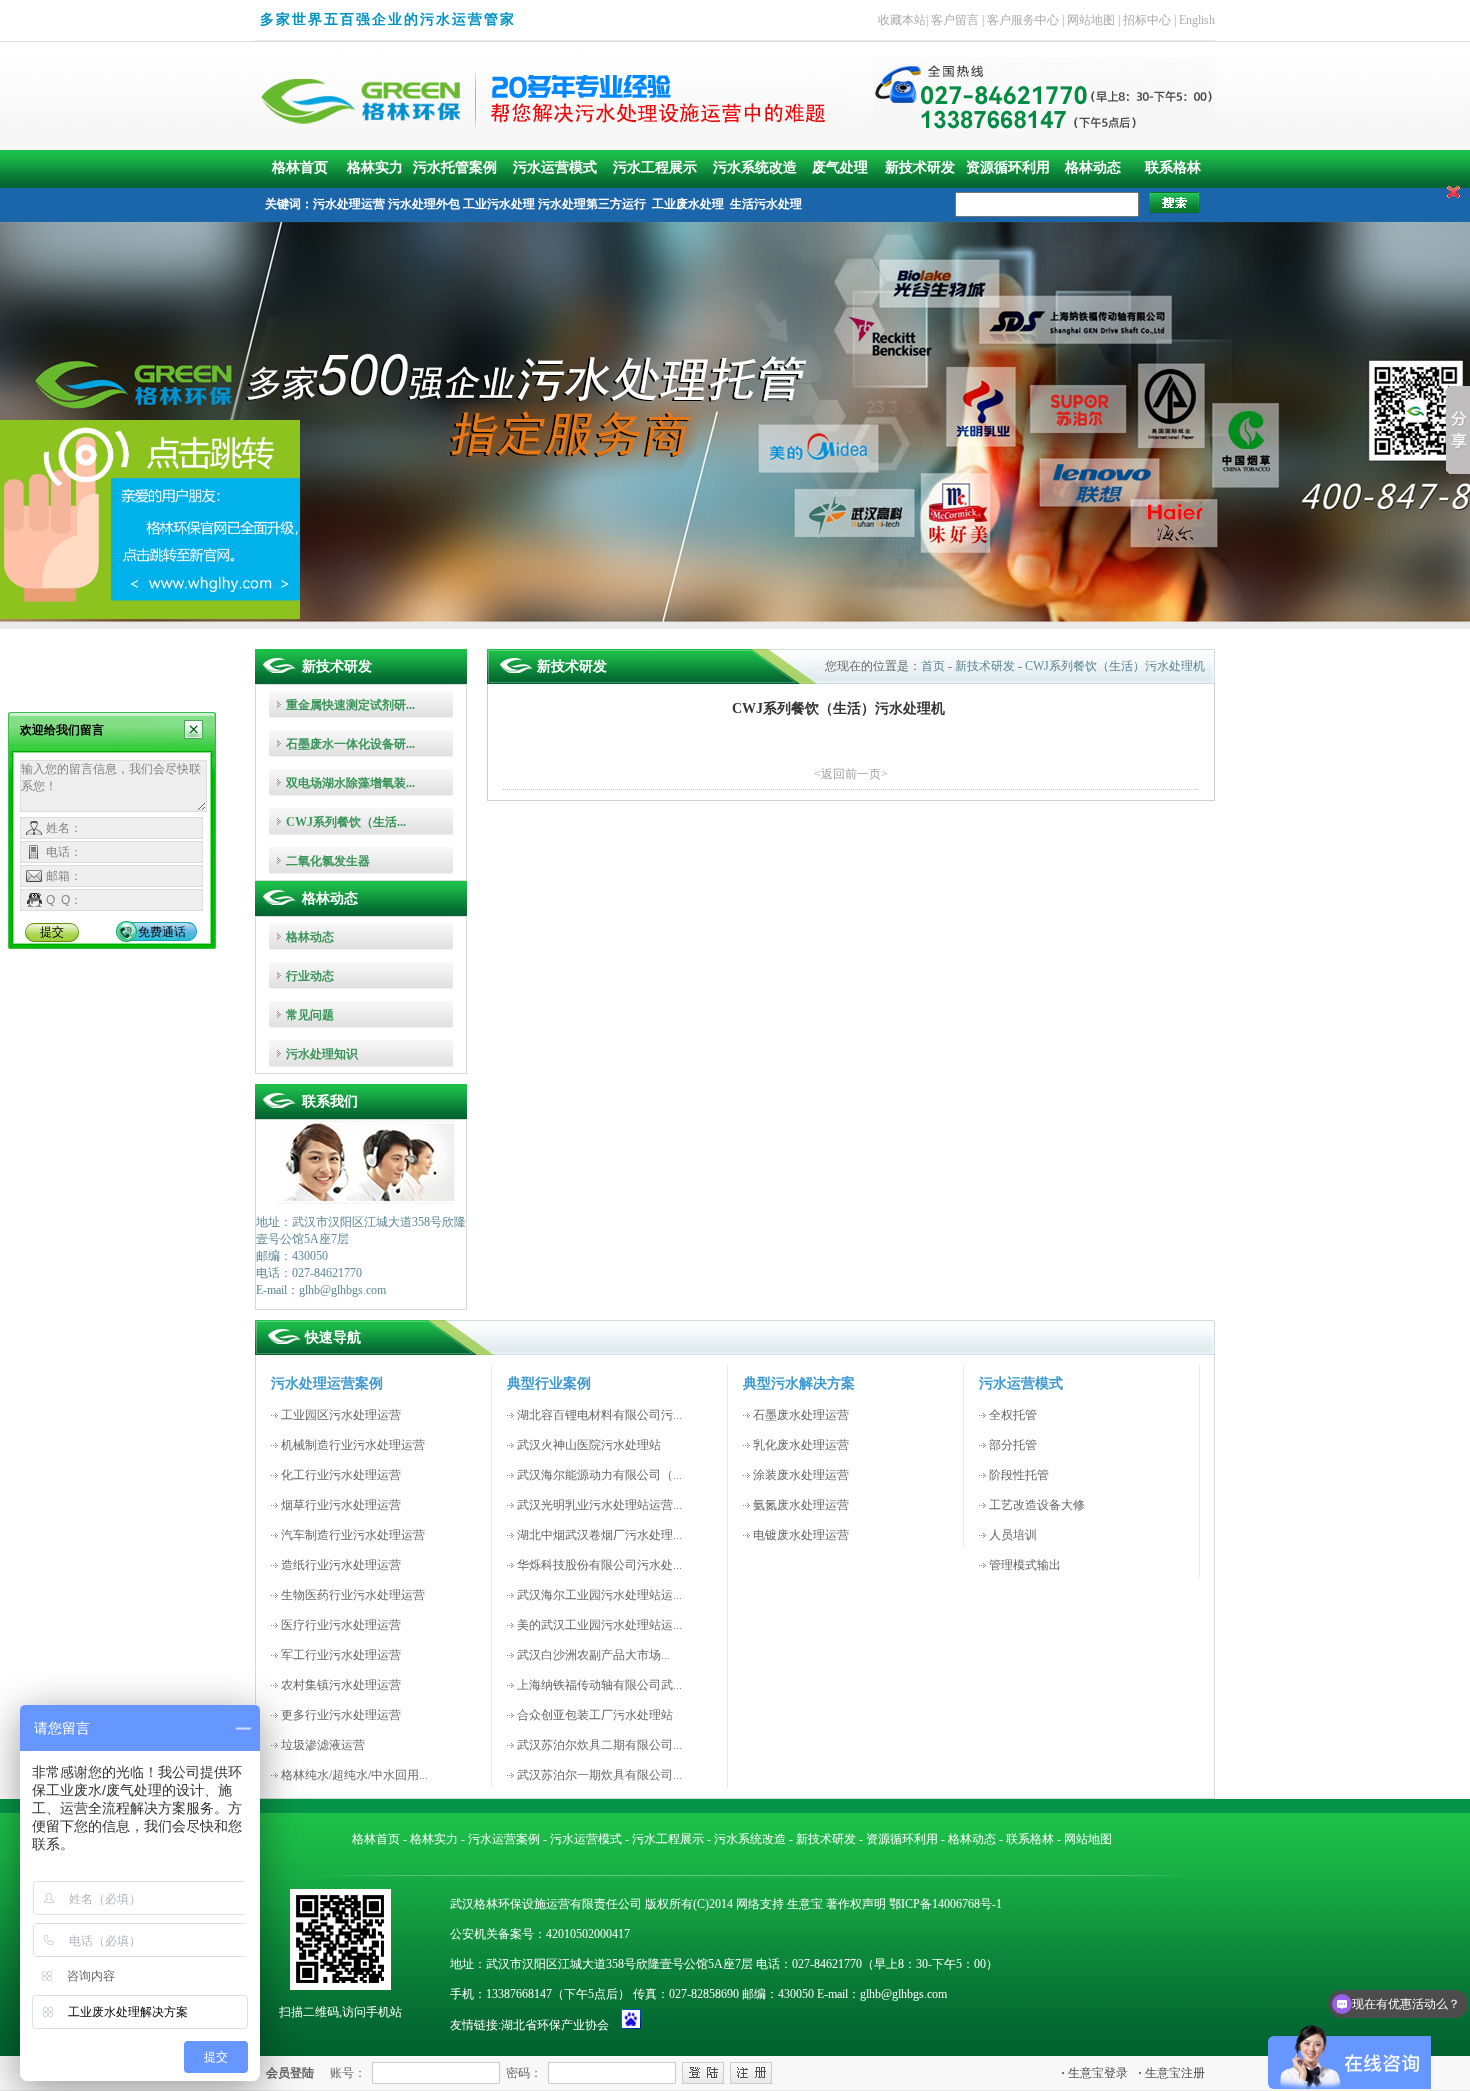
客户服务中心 (1023, 20)
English (1197, 20)
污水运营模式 (555, 167)
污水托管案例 (455, 167)
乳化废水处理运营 (801, 1445)
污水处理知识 (322, 1054)
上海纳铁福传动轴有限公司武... (599, 1685)
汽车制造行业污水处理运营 (353, 1535)
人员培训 (1013, 1535)
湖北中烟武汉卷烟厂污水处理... (599, 1535)
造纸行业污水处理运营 (341, 1565)
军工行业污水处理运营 (341, 1655)
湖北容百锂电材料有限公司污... (599, 1415)
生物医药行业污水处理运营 (353, 1595)
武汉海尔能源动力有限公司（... (599, 1475)
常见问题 (310, 1015)
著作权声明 (856, 1904)
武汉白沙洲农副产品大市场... (593, 1655)
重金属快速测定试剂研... (350, 705)
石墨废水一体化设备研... (350, 744)
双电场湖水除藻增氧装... (350, 783)
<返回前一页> (851, 774)
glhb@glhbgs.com (903, 1994)
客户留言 (955, 20)
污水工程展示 (655, 167)
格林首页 (300, 167)
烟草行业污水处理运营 (341, 1505)
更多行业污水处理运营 (341, 1715)
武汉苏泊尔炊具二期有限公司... (599, 1745)
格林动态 (1093, 167)
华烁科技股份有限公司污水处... (599, 1565)
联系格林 (1173, 167)
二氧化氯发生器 (328, 861)
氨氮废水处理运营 (801, 1505)
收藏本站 (902, 20)
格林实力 (375, 167)
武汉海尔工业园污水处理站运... (599, 1595)
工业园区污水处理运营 (341, 1415)
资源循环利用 (1008, 167)
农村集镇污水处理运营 (341, 1685)
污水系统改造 (755, 167)
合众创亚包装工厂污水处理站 (595, 1715)
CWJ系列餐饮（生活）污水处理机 (1115, 666)
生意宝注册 (1171, 2073)
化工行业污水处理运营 (341, 1475)
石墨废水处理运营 (801, 1415)
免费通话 (162, 932)
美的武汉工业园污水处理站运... (599, 1625)
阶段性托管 (1019, 1475)
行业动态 (310, 976)
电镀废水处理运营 (801, 1535)
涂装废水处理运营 (801, 1475)
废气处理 (840, 167)
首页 (933, 666)
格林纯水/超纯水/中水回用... (354, 1775)
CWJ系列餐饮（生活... (346, 822)
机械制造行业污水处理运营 (353, 1445)
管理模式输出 (1025, 1565)
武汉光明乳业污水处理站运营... (599, 1505)
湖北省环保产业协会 (555, 2025)
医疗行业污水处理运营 (341, 1625)
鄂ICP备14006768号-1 (945, 1904)
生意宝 (805, 1904)
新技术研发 (920, 167)
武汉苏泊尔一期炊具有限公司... (599, 1775)
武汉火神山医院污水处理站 (589, 1445)
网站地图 (1091, 20)
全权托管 (1013, 1415)
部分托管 (1013, 1445)
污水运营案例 (504, 1839)
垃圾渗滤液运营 (323, 1745)
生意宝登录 (1094, 2073)
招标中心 (1147, 20)
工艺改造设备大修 (1037, 1505)
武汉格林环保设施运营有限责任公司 (546, 1904)
